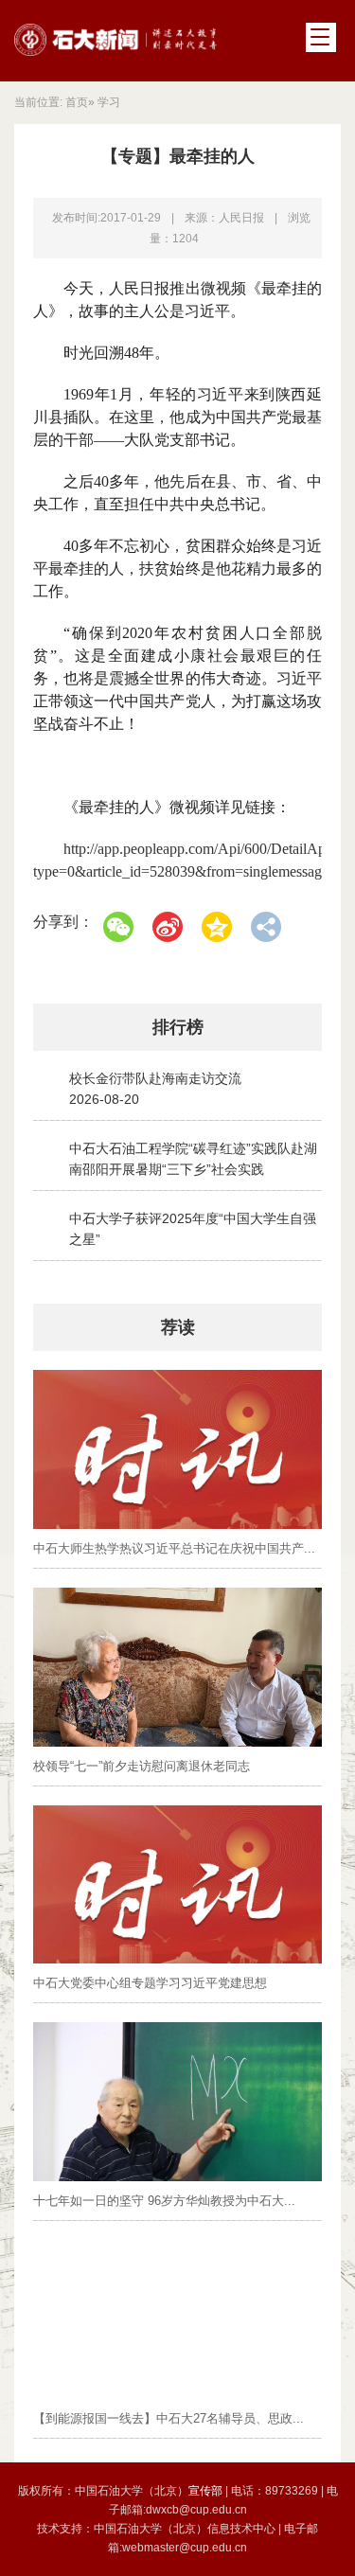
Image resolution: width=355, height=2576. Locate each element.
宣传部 (207, 2491)
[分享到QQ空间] (217, 927)
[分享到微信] (118, 927)
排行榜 (178, 1027)
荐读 (178, 1327)
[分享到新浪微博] (168, 927)
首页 (77, 102)
